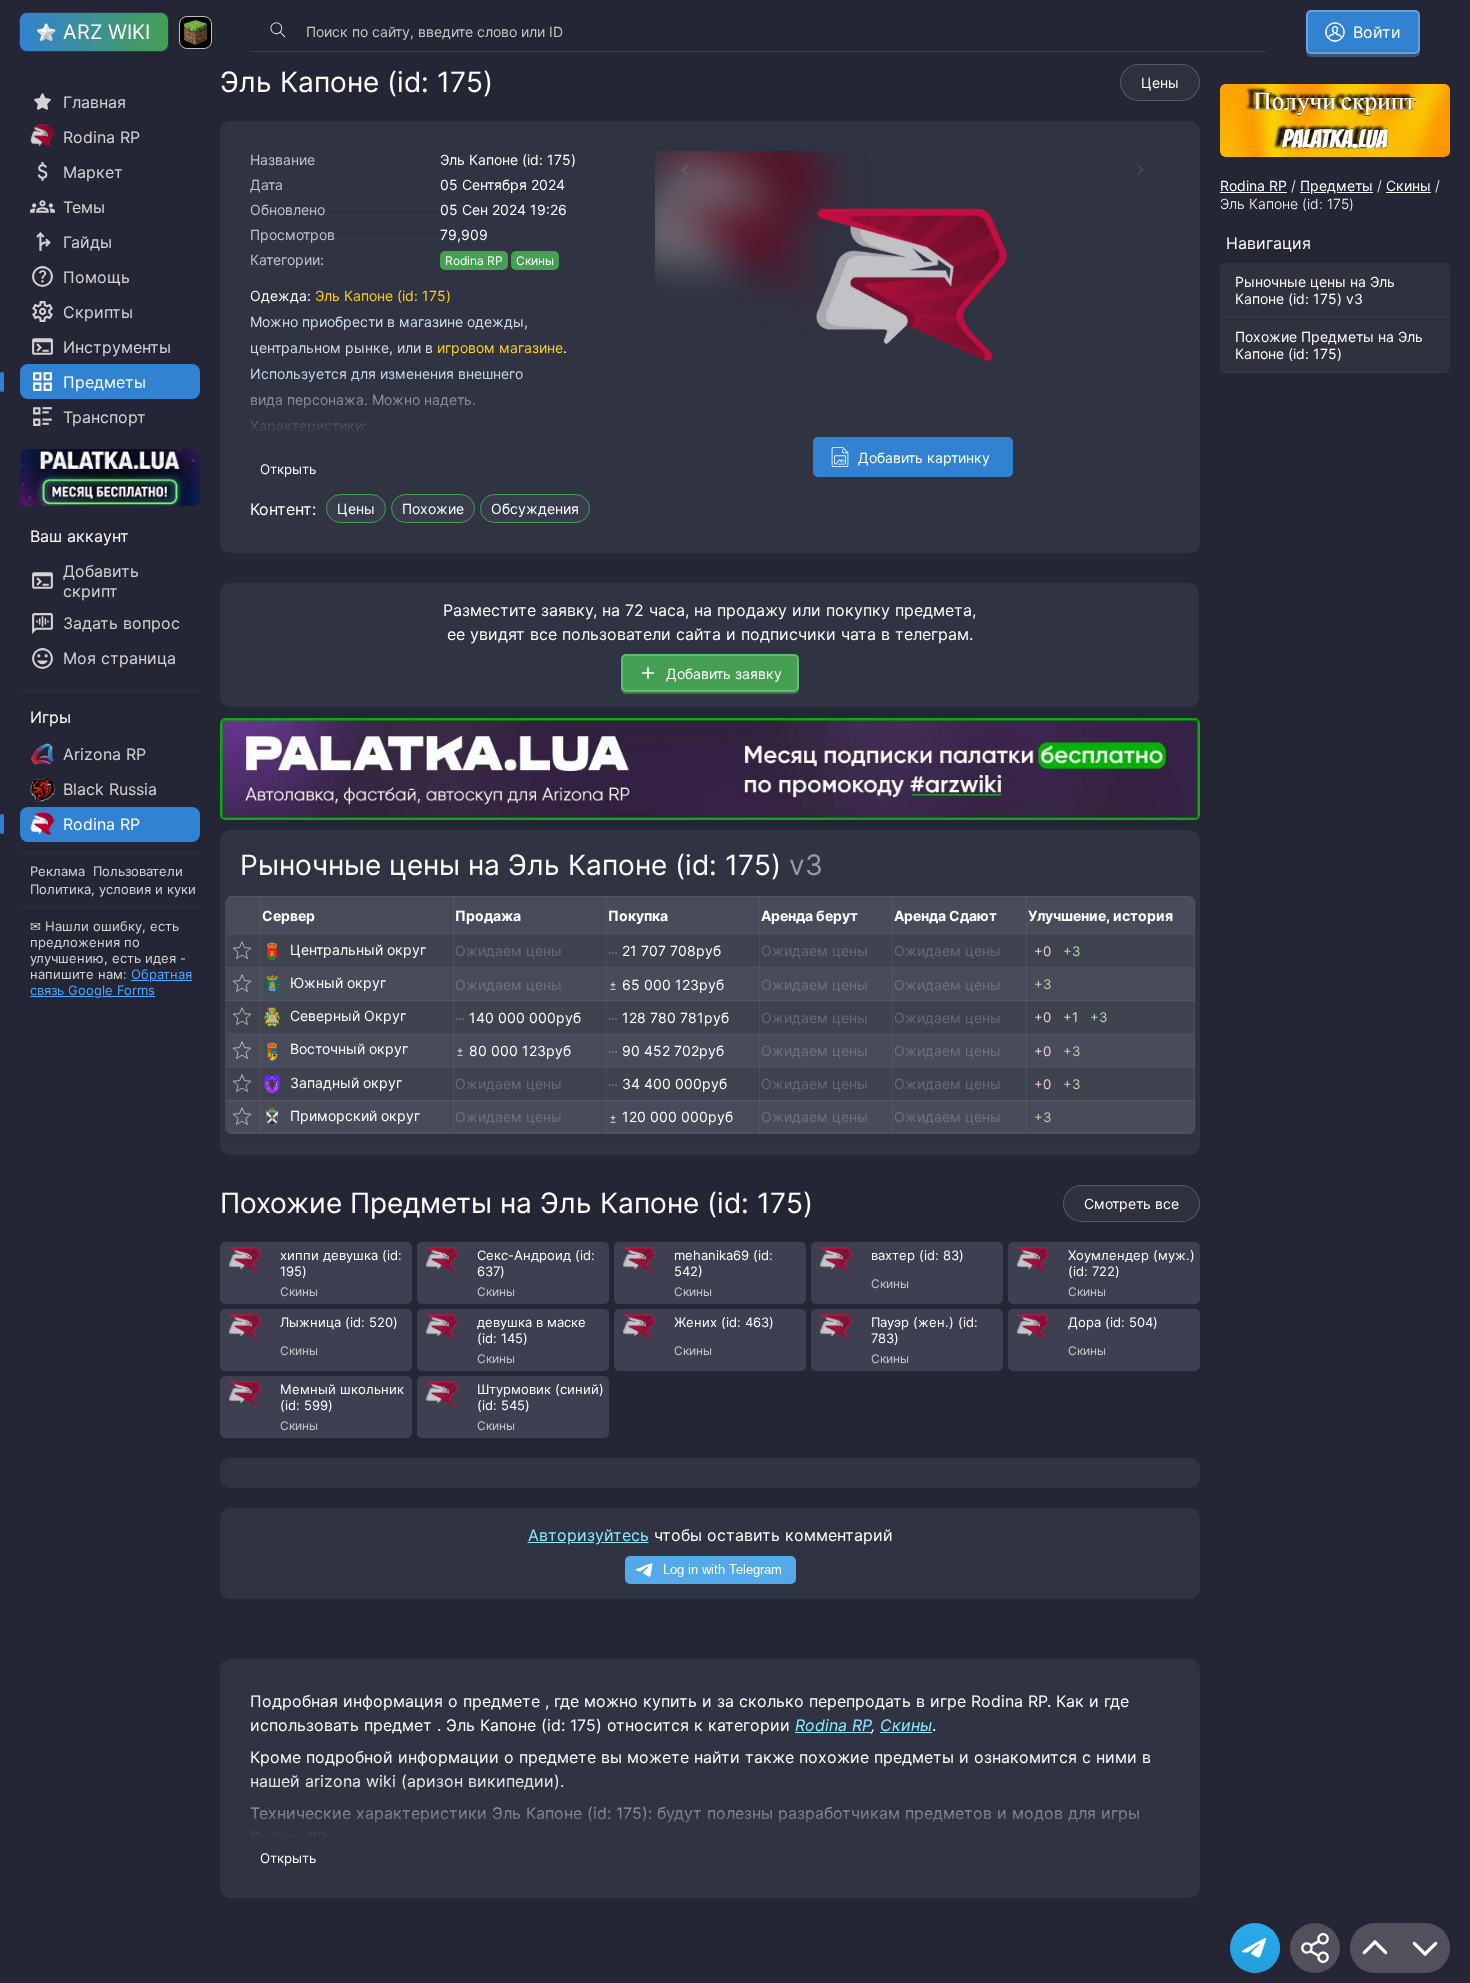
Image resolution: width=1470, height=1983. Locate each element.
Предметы (1336, 185)
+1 (1070, 1017)
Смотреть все (1131, 1203)
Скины (535, 260)
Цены (1160, 82)
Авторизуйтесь (588, 1535)
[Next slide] (1150, 170)
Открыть (288, 469)
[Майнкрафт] (195, 32)
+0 (1042, 951)
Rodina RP (474, 260)
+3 (1071, 951)
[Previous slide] (675, 170)
